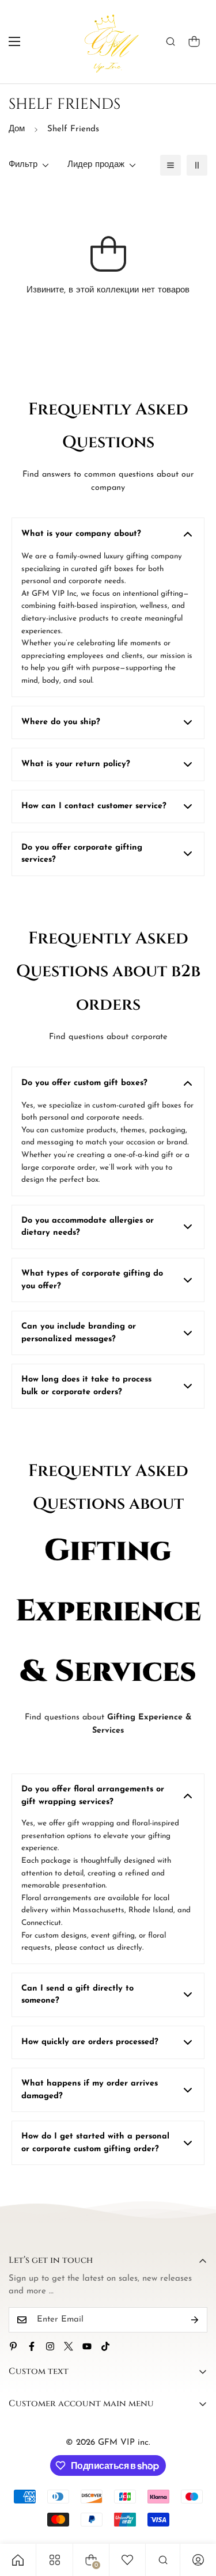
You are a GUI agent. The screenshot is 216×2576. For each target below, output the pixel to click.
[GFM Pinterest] (13, 2346)
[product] (18, 2560)
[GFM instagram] (50, 2346)
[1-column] (170, 165)
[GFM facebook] (32, 2346)
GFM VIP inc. (124, 2443)
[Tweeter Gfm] (69, 2346)
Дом (17, 129)
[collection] (55, 2560)
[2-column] (197, 165)
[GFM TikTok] (105, 2346)
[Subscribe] (195, 2320)
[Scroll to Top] (195, 2515)
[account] (198, 2560)
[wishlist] (127, 2560)
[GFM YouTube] (87, 2346)
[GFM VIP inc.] (108, 42)
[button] (194, 41)
